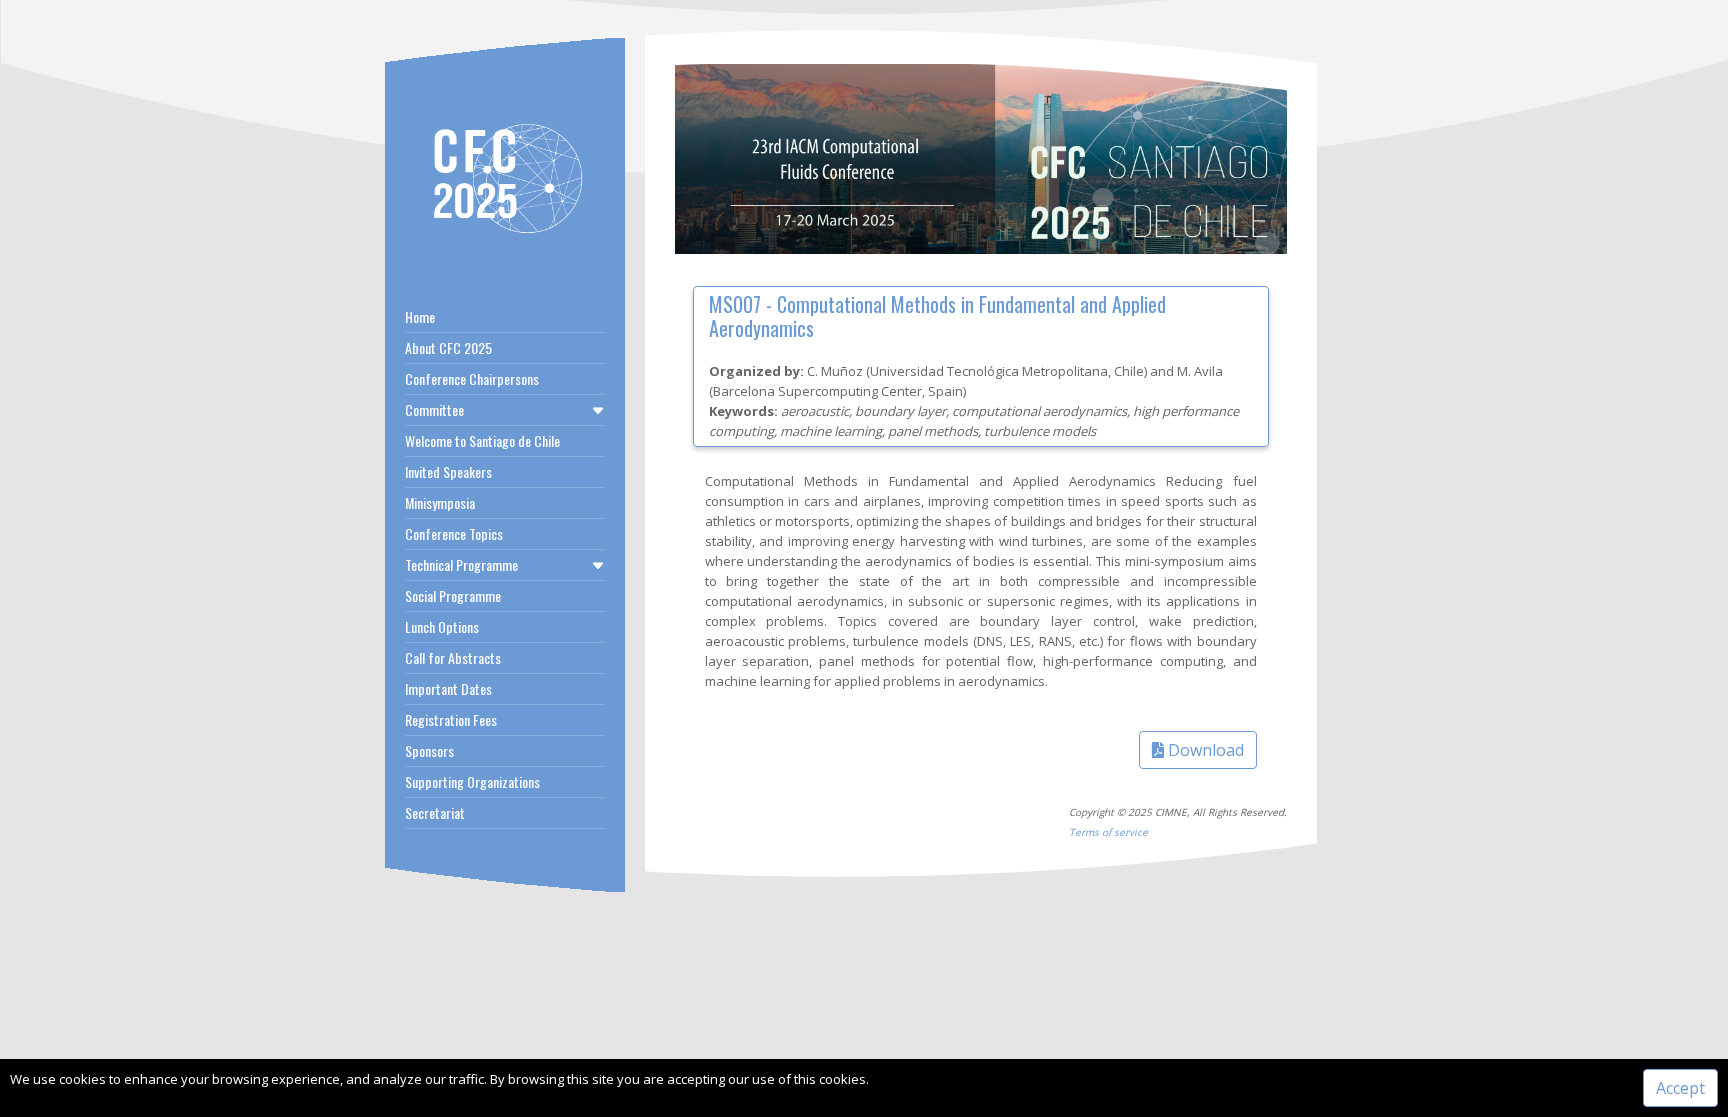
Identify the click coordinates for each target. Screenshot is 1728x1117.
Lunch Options (442, 626)
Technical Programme (461, 564)
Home (420, 316)
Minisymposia (440, 502)
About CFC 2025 (448, 347)
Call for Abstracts (453, 657)
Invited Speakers (448, 471)
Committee (434, 409)
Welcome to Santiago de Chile (482, 440)
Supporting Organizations (472, 781)
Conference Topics (454, 533)
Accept (1680, 1088)
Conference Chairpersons (472, 378)
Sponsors (429, 750)
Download (1204, 750)
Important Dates (448, 688)
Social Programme (453, 595)
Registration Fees (451, 719)
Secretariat (435, 812)
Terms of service (1108, 832)
